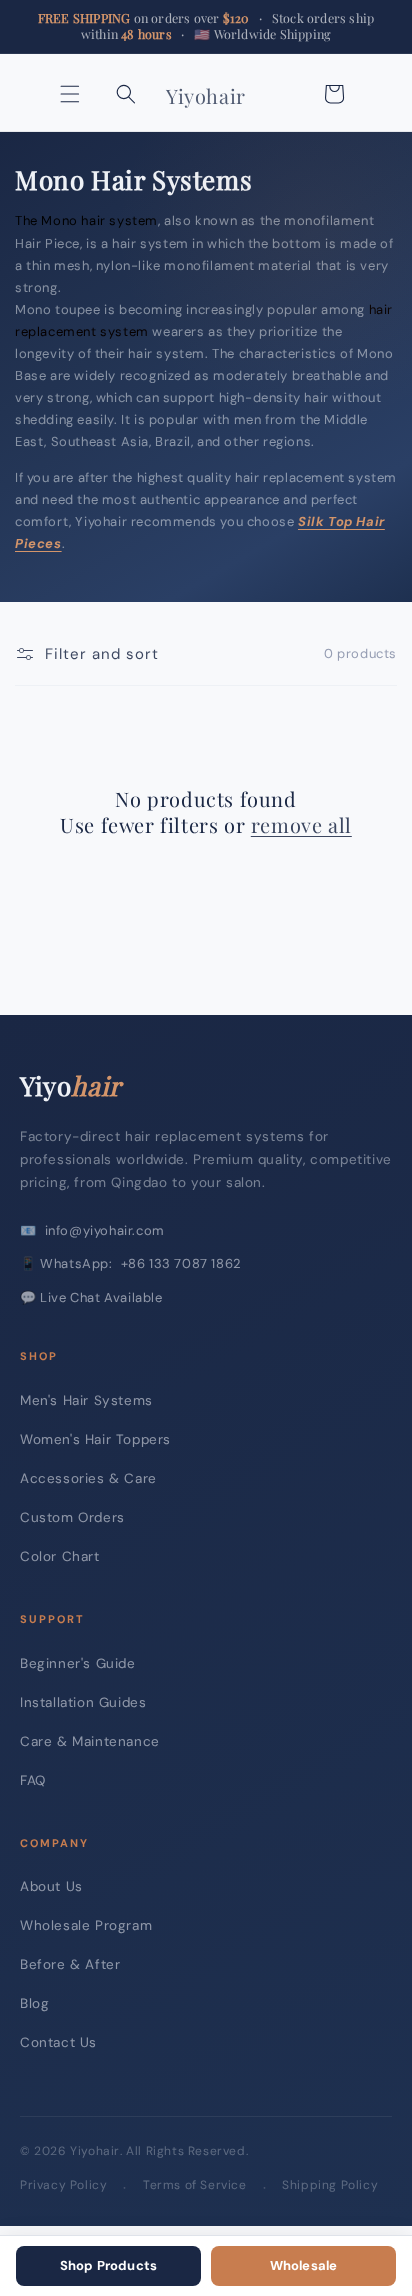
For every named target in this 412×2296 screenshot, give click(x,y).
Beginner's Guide (78, 1663)
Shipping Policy (330, 2185)
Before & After (70, 1964)
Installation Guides (83, 1702)
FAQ (33, 1780)
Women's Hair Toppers (95, 1439)
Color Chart (60, 1556)
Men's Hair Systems (86, 1400)
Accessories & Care (88, 1478)
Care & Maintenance (90, 1741)
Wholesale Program (86, 1925)
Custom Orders (72, 1517)
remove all (301, 825)
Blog (34, 2003)
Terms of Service (195, 2185)
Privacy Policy (63, 2185)
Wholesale (304, 2265)
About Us (51, 1886)
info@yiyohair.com (105, 1230)
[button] (70, 94)
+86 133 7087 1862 (181, 1263)
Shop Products (109, 2265)
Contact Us (58, 2042)
